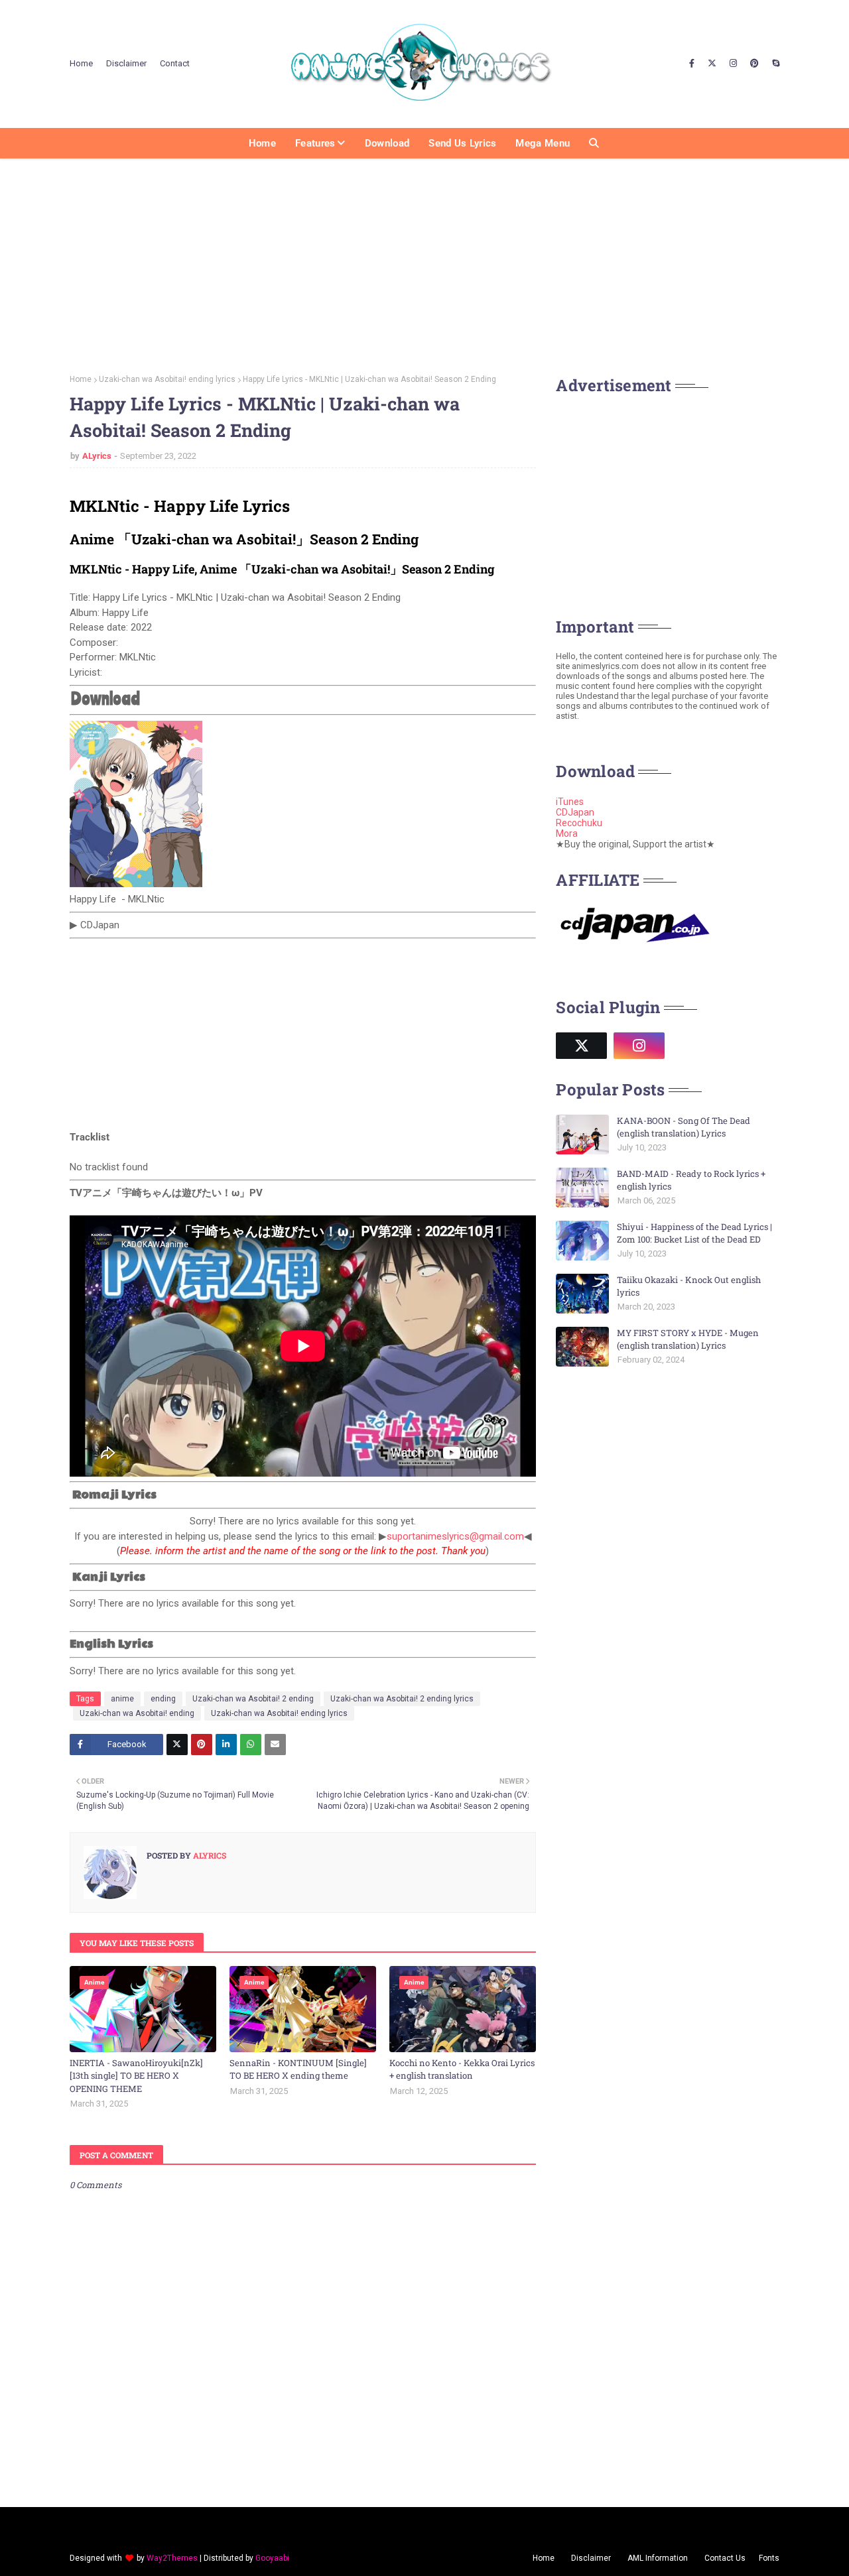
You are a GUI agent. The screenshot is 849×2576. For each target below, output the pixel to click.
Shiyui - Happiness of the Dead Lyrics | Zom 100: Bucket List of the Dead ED (694, 1233)
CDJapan (575, 812)
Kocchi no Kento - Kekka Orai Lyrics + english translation (462, 2069)
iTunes (570, 802)
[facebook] (692, 64)
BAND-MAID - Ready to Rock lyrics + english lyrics (691, 1180)
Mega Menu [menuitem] (543, 143)
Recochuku (579, 823)
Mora (567, 833)
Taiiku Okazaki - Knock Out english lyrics (689, 1286)
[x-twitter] (712, 64)
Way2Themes (172, 2558)
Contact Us (725, 2558)
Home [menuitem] (262, 143)
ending (163, 1699)
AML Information (658, 2558)
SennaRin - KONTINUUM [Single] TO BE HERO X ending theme (298, 2069)
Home (81, 63)
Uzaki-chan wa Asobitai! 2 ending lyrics (402, 1699)
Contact (175, 63)
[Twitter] (177, 1745)
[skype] (774, 64)
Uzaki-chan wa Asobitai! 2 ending (253, 1699)
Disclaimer (126, 63)
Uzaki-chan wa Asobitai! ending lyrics (167, 379)
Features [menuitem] (315, 143)
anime (122, 1699)
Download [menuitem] (387, 143)
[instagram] (733, 64)
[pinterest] (754, 64)
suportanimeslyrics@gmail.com (455, 1536)
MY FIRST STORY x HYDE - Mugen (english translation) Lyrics (688, 1339)
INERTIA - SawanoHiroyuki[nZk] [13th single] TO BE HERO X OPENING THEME (136, 2076)
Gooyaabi (272, 2558)
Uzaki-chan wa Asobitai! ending (137, 1713)
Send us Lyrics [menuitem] (462, 143)
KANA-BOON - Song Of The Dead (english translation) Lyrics (684, 1127)
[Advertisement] (424, 262)
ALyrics (97, 456)
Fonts (769, 2558)
